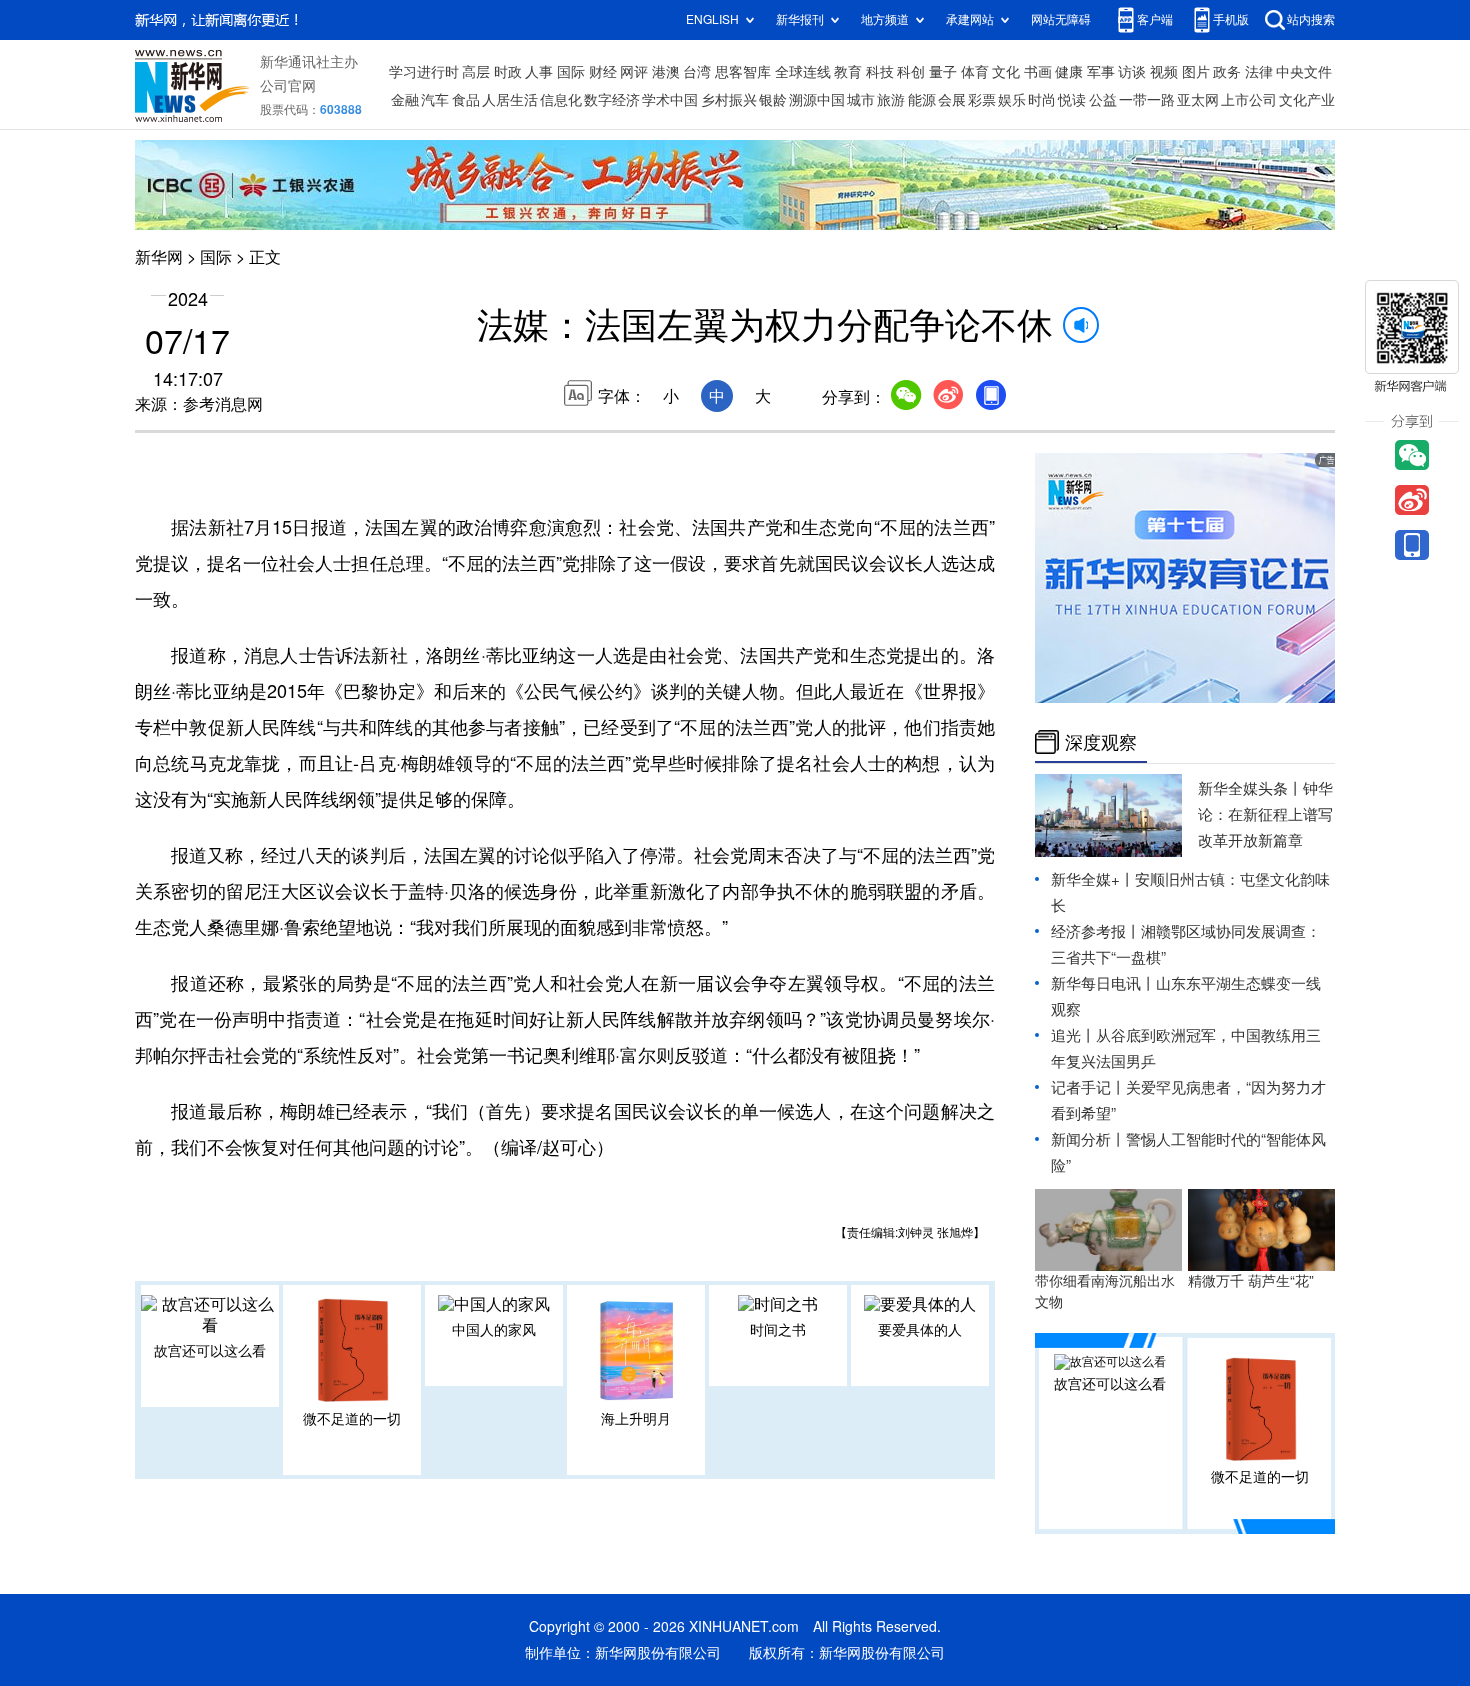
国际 (571, 72)
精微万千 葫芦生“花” (1251, 1281)
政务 (1227, 72)
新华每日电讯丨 (1103, 983)
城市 (861, 100)
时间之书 (778, 1330)
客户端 (1155, 19)
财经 (603, 72)
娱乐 (1012, 100)
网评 (634, 72)
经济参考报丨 (1096, 931)
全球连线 (803, 72)
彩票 (982, 100)
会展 (952, 100)
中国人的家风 (494, 1330)
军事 (1101, 72)
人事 (539, 72)
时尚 (1042, 100)
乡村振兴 (729, 100)
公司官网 (288, 86)
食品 (466, 100)
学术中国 (670, 100)
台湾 (697, 72)
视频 (1164, 72)
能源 (922, 100)
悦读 (1072, 100)
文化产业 (1307, 100)
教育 (848, 72)
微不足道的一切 (352, 1419)
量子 (943, 72)
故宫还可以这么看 (210, 1351)
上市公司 (1249, 100)
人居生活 (510, 100)
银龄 (773, 100)
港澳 (666, 72)
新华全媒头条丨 (1250, 788)
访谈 (1132, 72)
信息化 (561, 100)
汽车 (435, 100)
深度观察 (1101, 742)
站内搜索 (1311, 19)
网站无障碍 (1061, 19)
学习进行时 (424, 72)
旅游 (891, 100)
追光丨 (1073, 1035)
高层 (476, 72)
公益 (1103, 100)
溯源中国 (817, 100)
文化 (1006, 72)
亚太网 (1198, 100)
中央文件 (1304, 72)
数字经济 (612, 100)
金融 (405, 100)
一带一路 (1147, 100)
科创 (911, 72)
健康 (1069, 72)
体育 (975, 72)
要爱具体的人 (920, 1330)
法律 (1259, 72)
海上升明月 (636, 1419)
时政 (508, 72)
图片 (1196, 72)
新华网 (159, 257)
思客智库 (743, 72)
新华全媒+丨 (1093, 879)
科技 (880, 72)
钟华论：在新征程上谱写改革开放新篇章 (1265, 814)
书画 (1038, 72)
